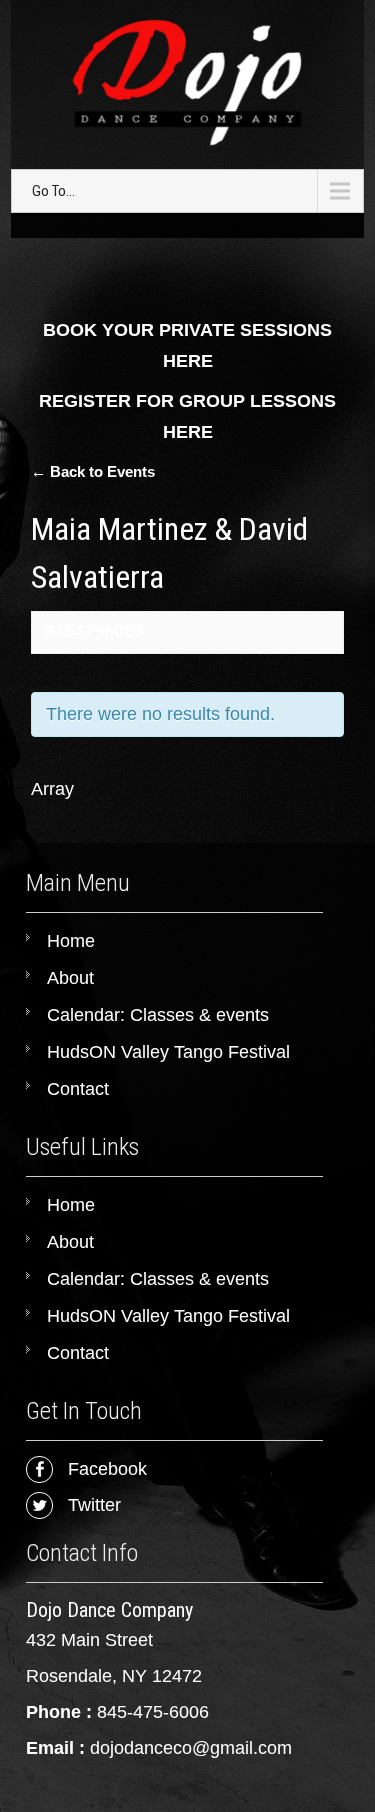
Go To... (53, 191)
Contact (78, 1089)
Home (71, 941)
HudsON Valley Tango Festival (168, 1052)
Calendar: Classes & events (158, 1015)
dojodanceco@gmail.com (191, 1748)
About (70, 978)
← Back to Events (93, 471)
